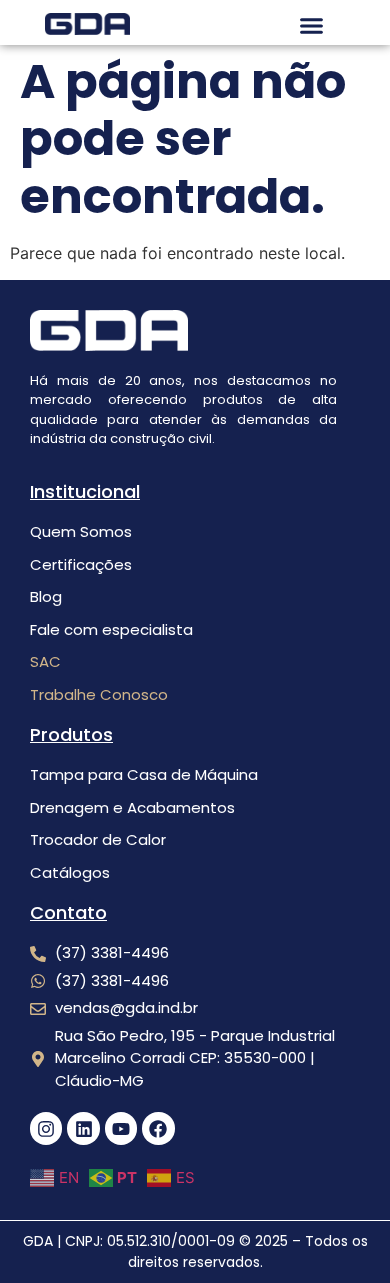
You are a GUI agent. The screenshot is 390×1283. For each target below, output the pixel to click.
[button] (312, 26)
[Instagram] (46, 1128)
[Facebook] (158, 1128)
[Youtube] (121, 1128)
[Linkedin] (83, 1128)
